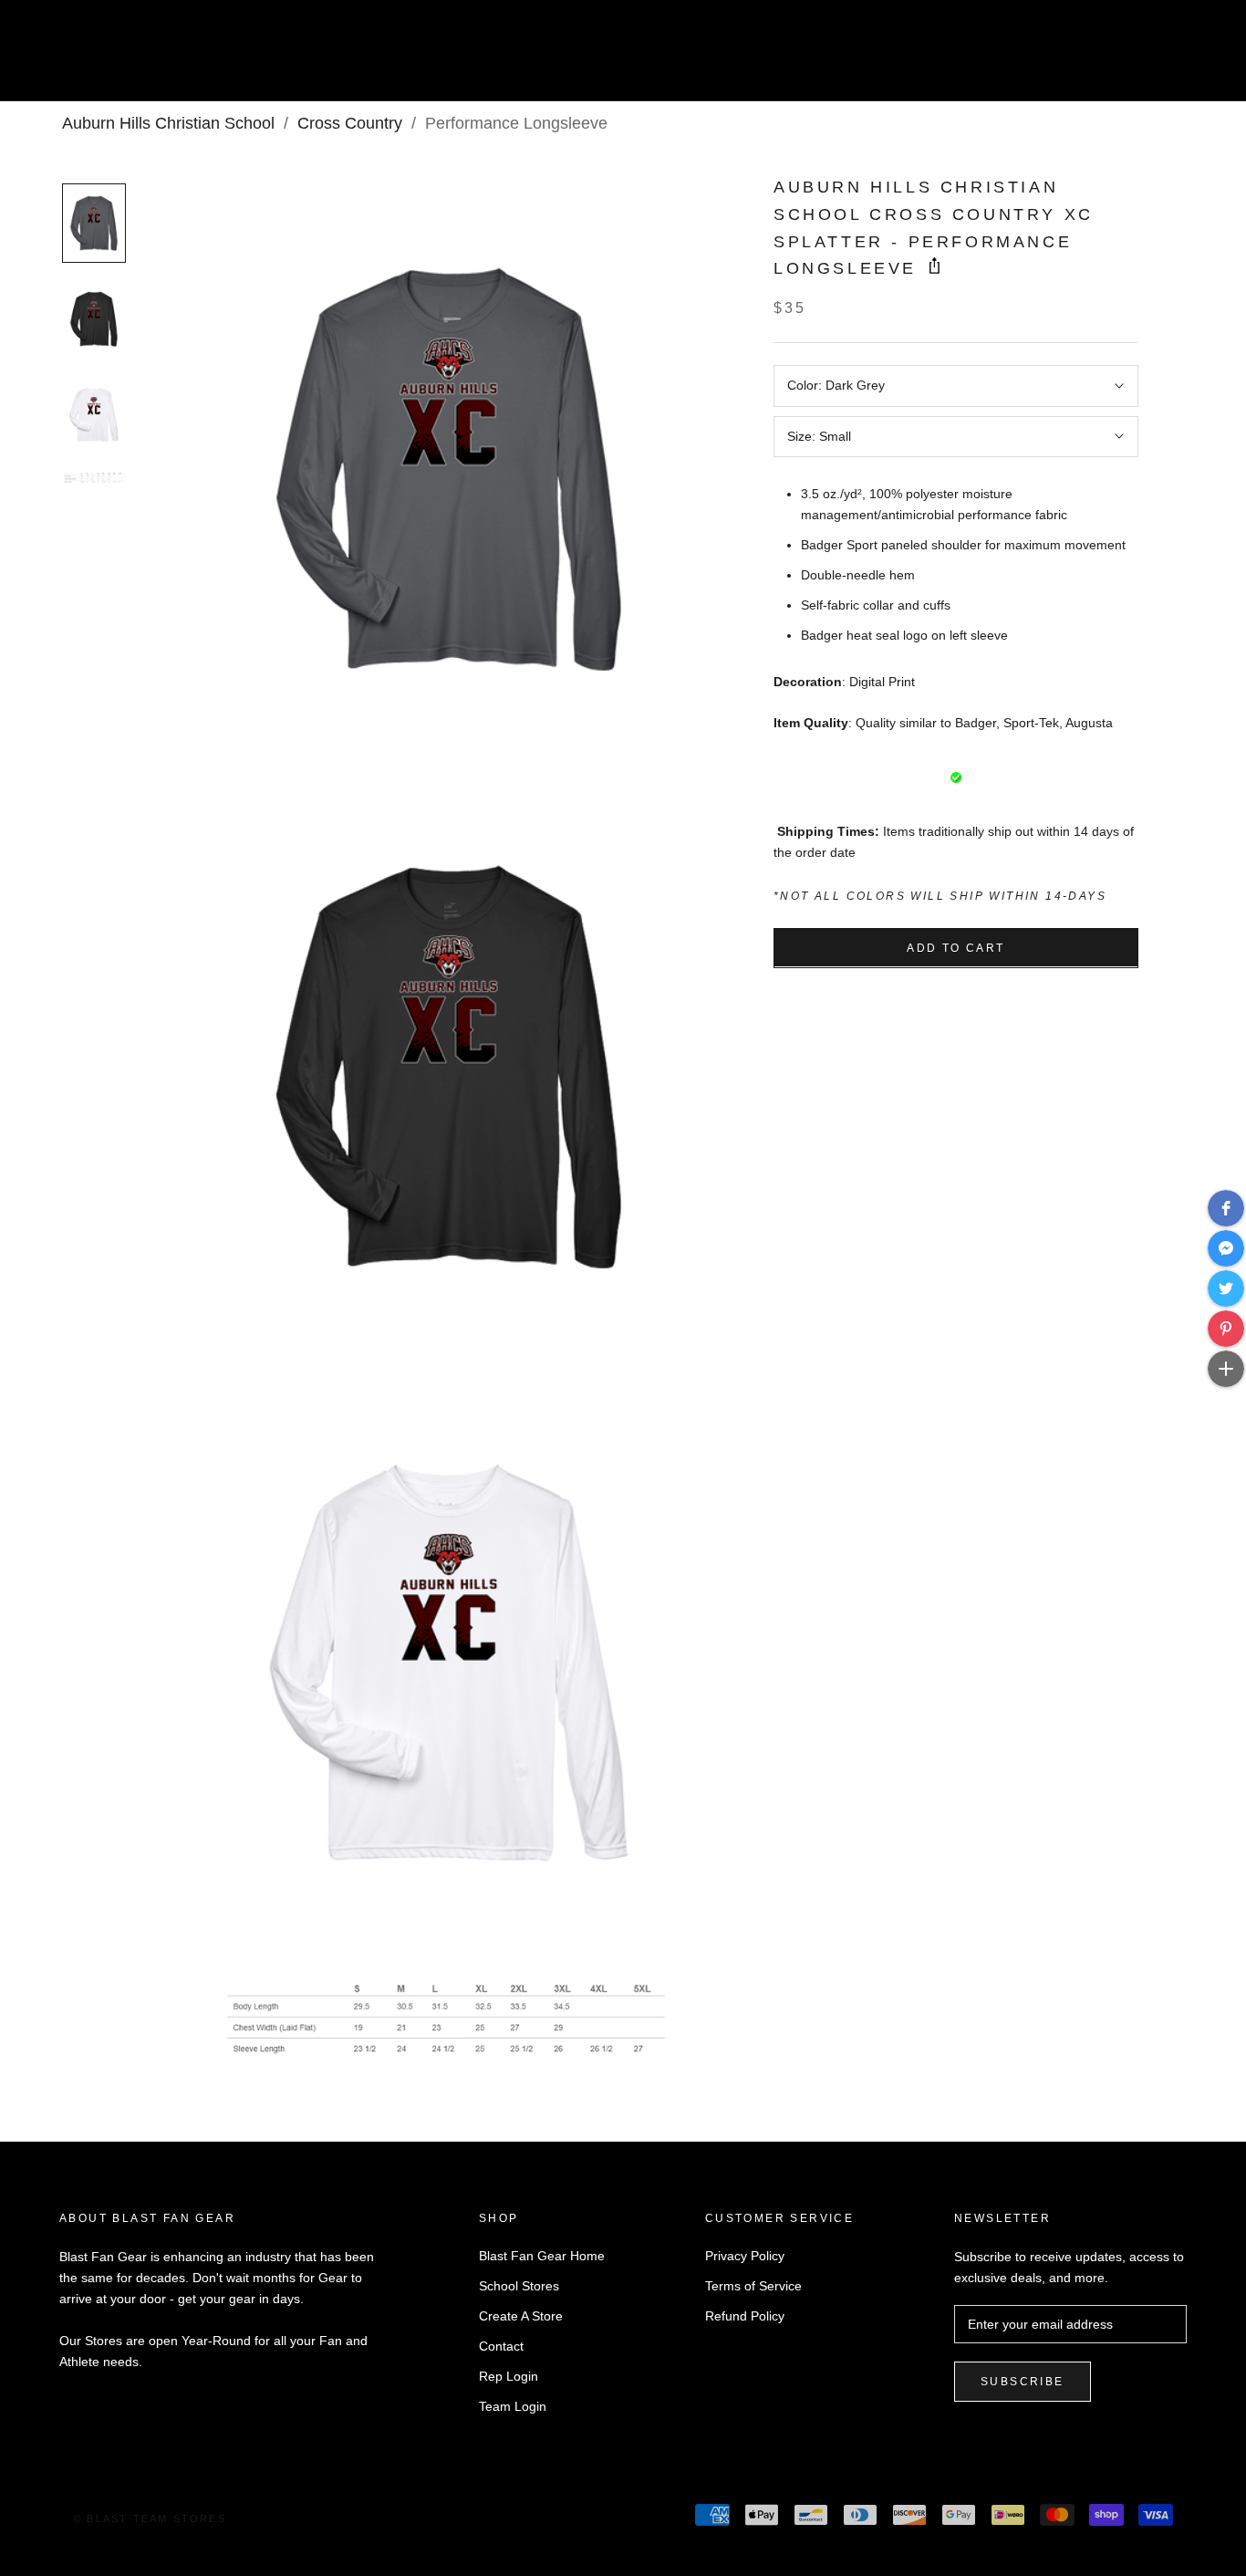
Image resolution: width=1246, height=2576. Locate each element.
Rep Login (509, 2376)
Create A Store (521, 2316)
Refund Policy (745, 2316)
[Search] (1151, 58)
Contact (501, 2346)
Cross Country (350, 123)
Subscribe (1023, 2382)
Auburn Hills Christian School (168, 123)
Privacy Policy (745, 2256)
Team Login (513, 2406)
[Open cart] (1192, 58)
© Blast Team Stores (150, 2519)
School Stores (519, 2286)
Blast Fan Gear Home (542, 2256)
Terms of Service (753, 2286)
